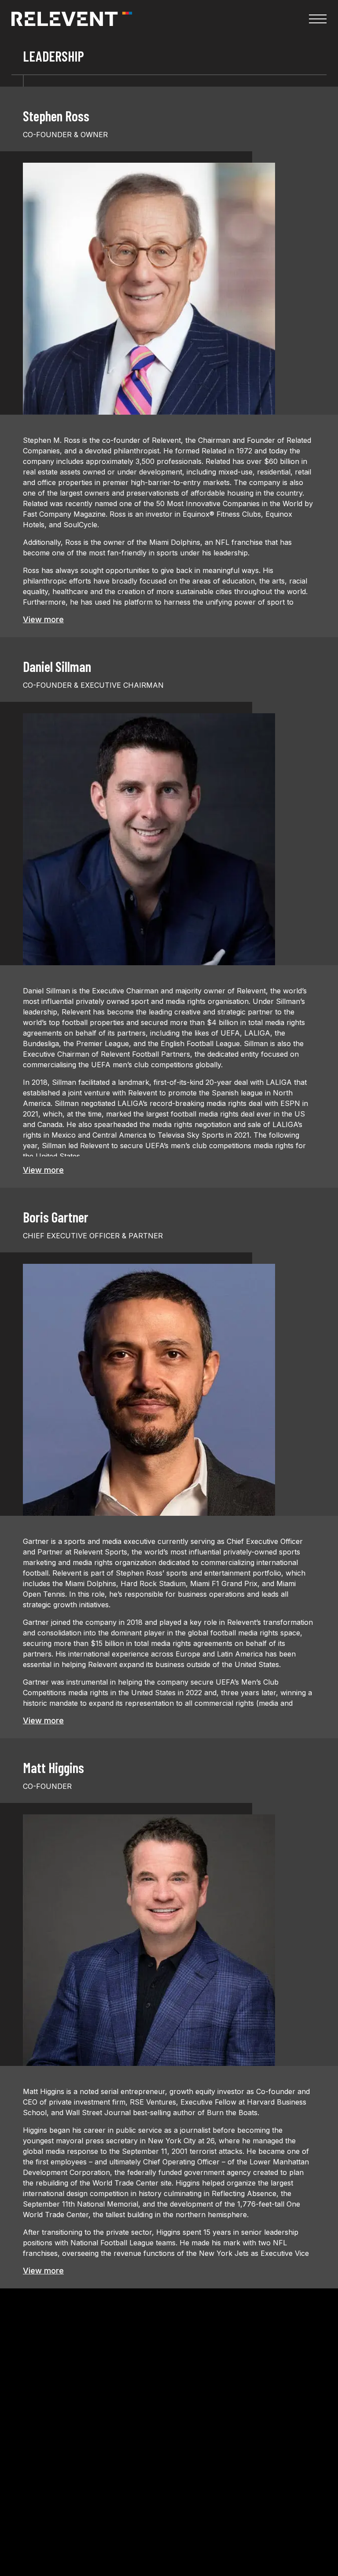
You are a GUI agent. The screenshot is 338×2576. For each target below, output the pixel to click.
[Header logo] (72, 19)
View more (43, 619)
